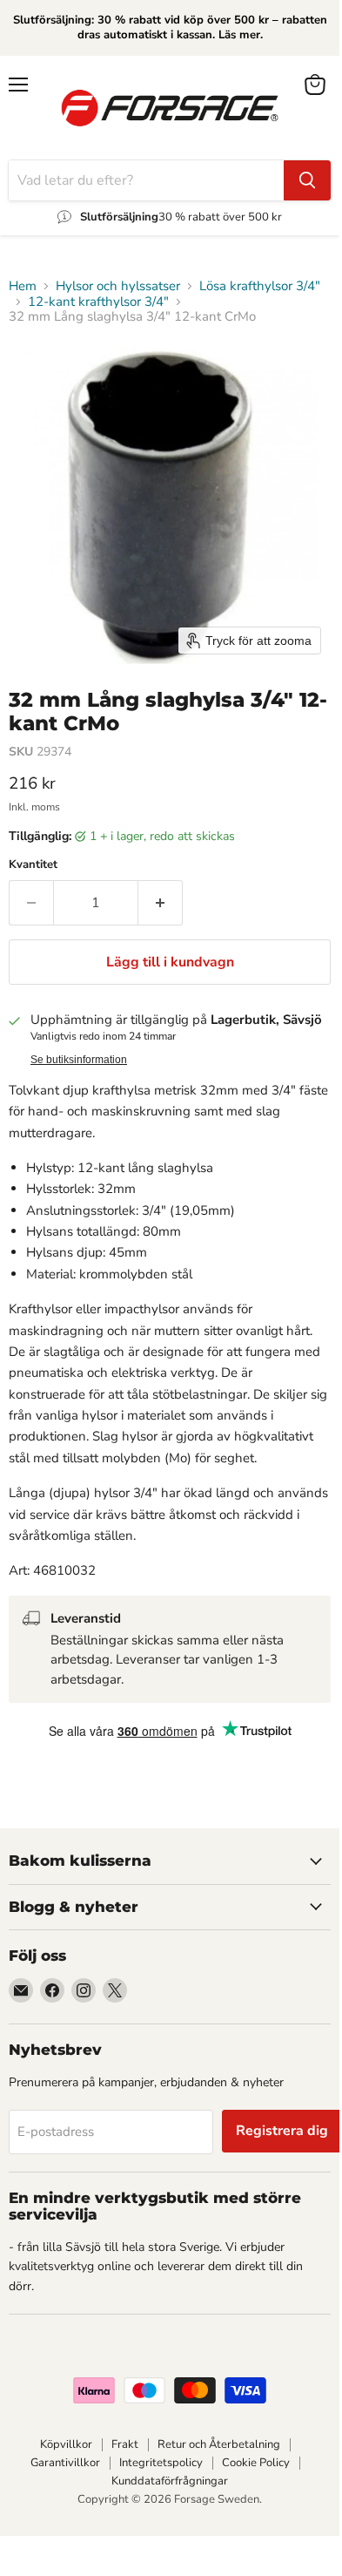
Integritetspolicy (161, 2463)
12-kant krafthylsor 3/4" (98, 302)
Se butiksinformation (79, 1060)
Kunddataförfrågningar (170, 2481)
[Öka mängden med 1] (161, 903)
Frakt (125, 2444)
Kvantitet (33, 865)
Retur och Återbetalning (219, 2444)
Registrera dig (282, 2131)
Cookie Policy (256, 2463)
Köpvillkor (66, 2444)
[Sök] (307, 180)
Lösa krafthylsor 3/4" (260, 286)
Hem (23, 286)
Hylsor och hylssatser (118, 286)
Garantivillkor (65, 2463)
